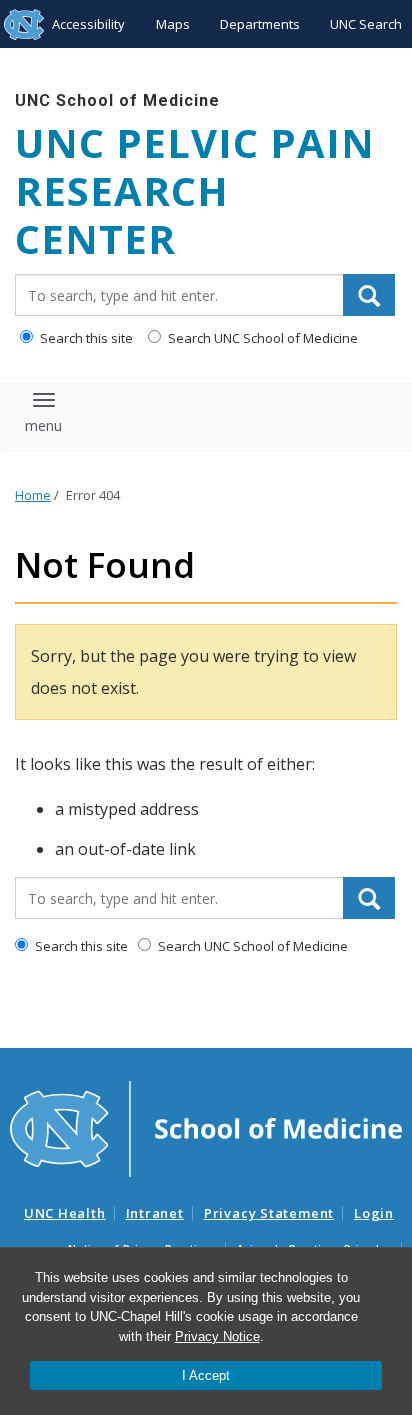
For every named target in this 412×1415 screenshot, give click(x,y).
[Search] (369, 295)
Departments (260, 24)
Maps (173, 24)
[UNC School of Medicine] (206, 1128)
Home (33, 495)
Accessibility (88, 24)
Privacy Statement (269, 1213)
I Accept (206, 1375)
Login (374, 1213)
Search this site (85, 338)
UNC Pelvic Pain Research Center (195, 191)
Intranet (155, 1213)
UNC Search (366, 24)
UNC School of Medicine (117, 100)
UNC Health (65, 1213)
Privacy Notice (217, 1336)
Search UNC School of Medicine (261, 338)
